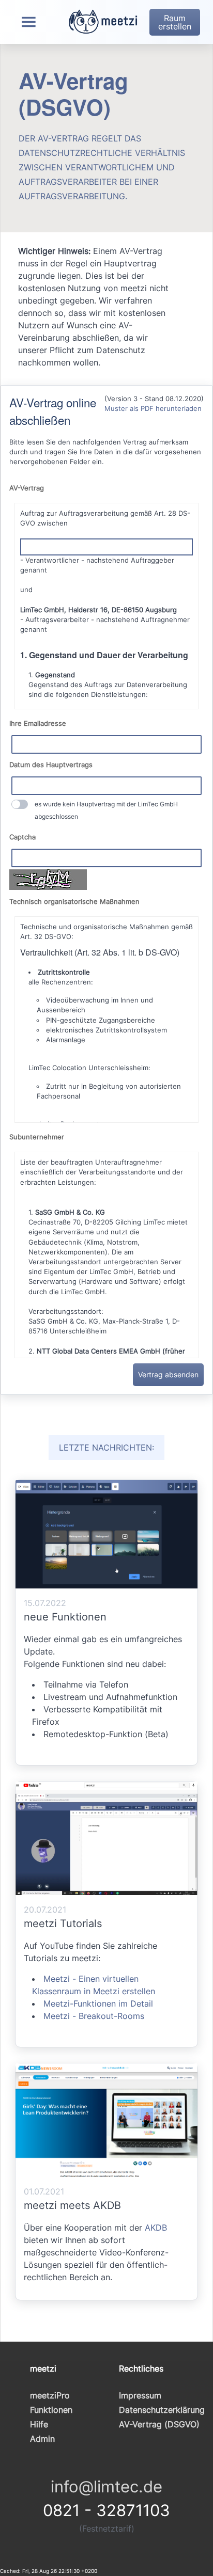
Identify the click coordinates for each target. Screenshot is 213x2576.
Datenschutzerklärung (162, 2410)
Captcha (22, 837)
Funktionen (51, 2410)
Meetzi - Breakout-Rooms (94, 2016)
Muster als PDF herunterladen (153, 409)
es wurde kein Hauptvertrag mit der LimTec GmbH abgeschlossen (106, 810)
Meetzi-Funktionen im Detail (98, 2003)
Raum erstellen (175, 22)
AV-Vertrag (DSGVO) (159, 2424)
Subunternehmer (37, 1137)
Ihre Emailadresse (38, 723)
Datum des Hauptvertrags (51, 765)
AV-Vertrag (27, 488)
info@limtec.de (106, 2486)
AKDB (156, 2228)
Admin (42, 2439)
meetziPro (50, 2395)
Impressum (140, 2395)
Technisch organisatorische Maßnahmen (74, 902)
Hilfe (39, 2424)
